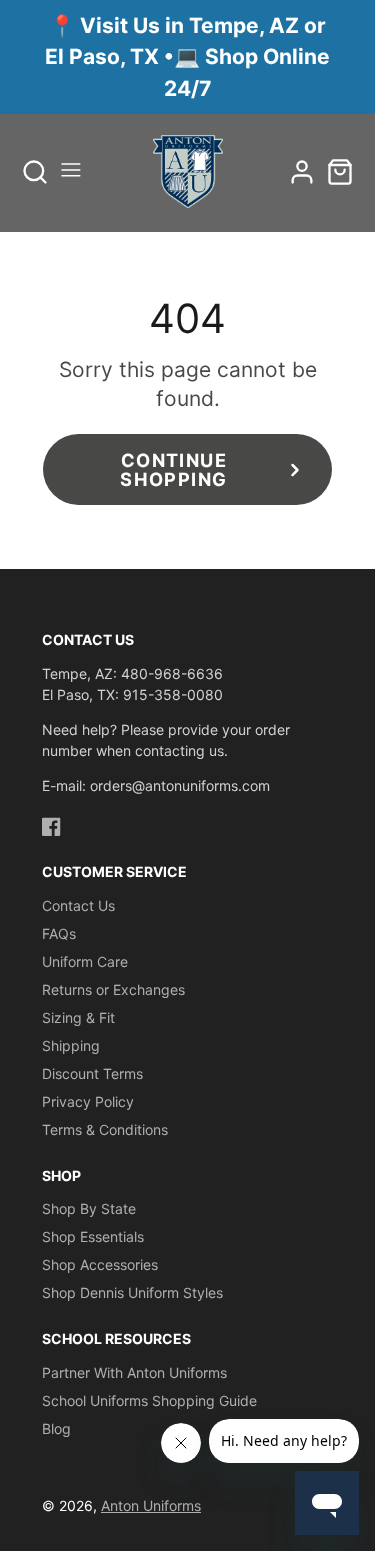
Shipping (71, 1045)
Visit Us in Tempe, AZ (192, 25)
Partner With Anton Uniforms (134, 1372)
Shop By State (89, 1208)
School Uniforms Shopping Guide (149, 1400)
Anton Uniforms (151, 1505)
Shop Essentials (93, 1236)
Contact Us (78, 905)
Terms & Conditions (105, 1129)
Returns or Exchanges (113, 989)
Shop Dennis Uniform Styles (132, 1292)
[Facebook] (51, 826)
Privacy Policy (88, 1101)
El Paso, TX (104, 56)
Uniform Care (85, 961)
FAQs (59, 933)
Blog (56, 1428)
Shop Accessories (100, 1264)
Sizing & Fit (78, 1017)
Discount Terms (92, 1073)
